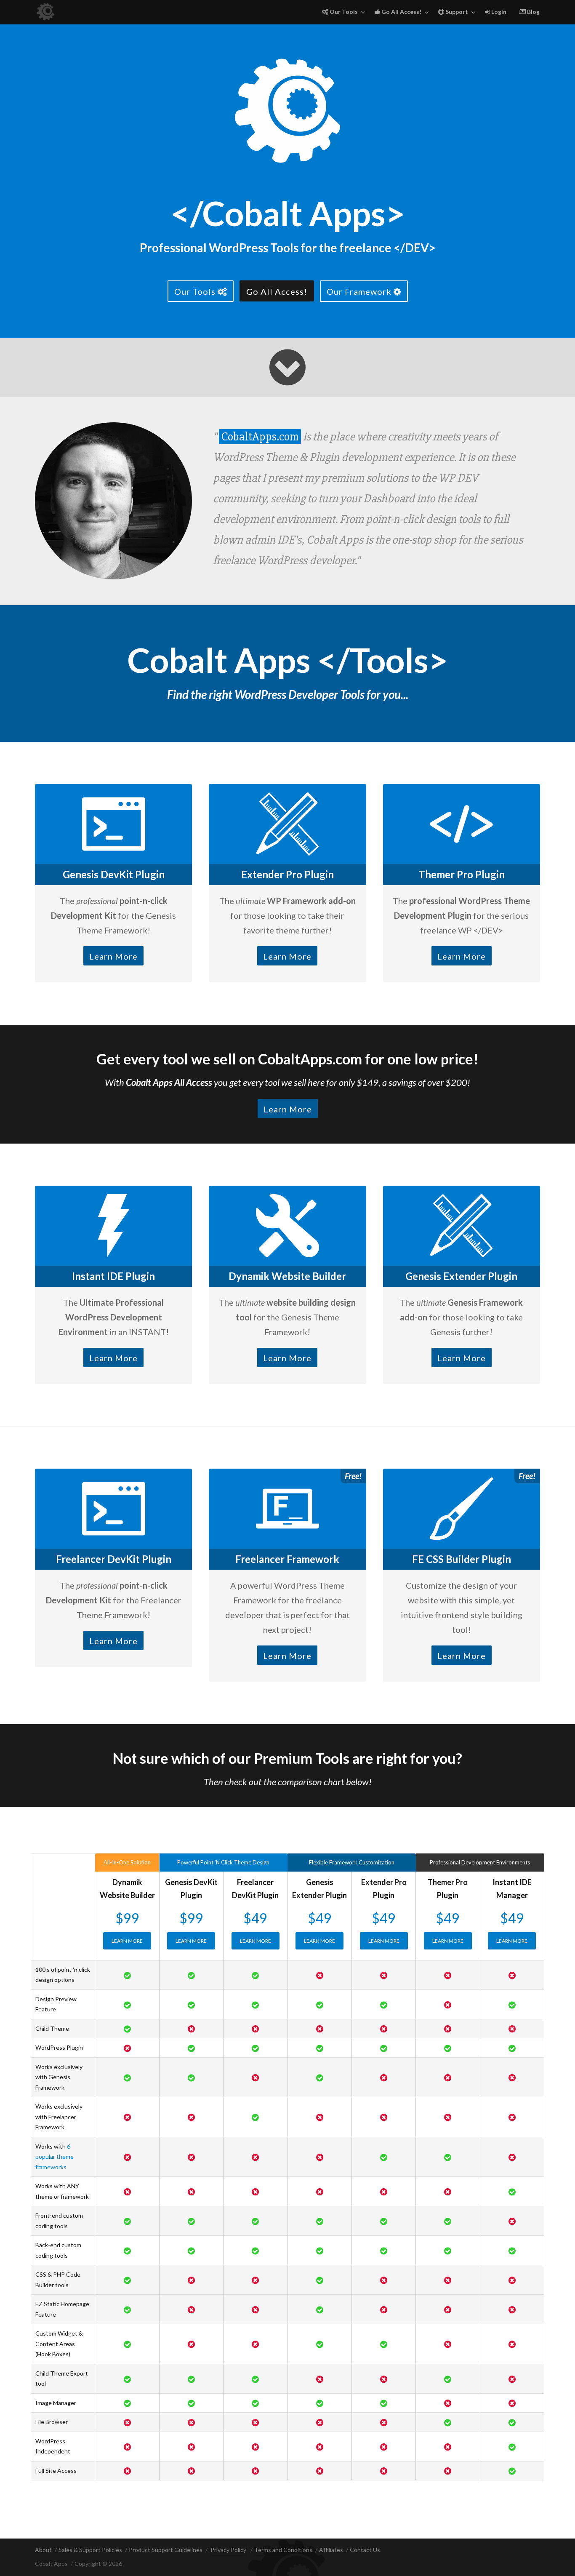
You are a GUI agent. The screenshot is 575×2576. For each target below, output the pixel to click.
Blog (533, 12)
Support (456, 12)
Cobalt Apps (51, 2564)
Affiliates (331, 2550)
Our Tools (343, 12)
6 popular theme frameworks (55, 2157)
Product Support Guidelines (166, 2550)
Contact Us (365, 2550)
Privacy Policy (228, 2550)
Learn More (113, 956)
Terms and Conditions (283, 2550)
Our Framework (360, 291)
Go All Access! (401, 12)
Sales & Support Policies (90, 2550)
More (127, 1941)
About (43, 2550)
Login (498, 12)
